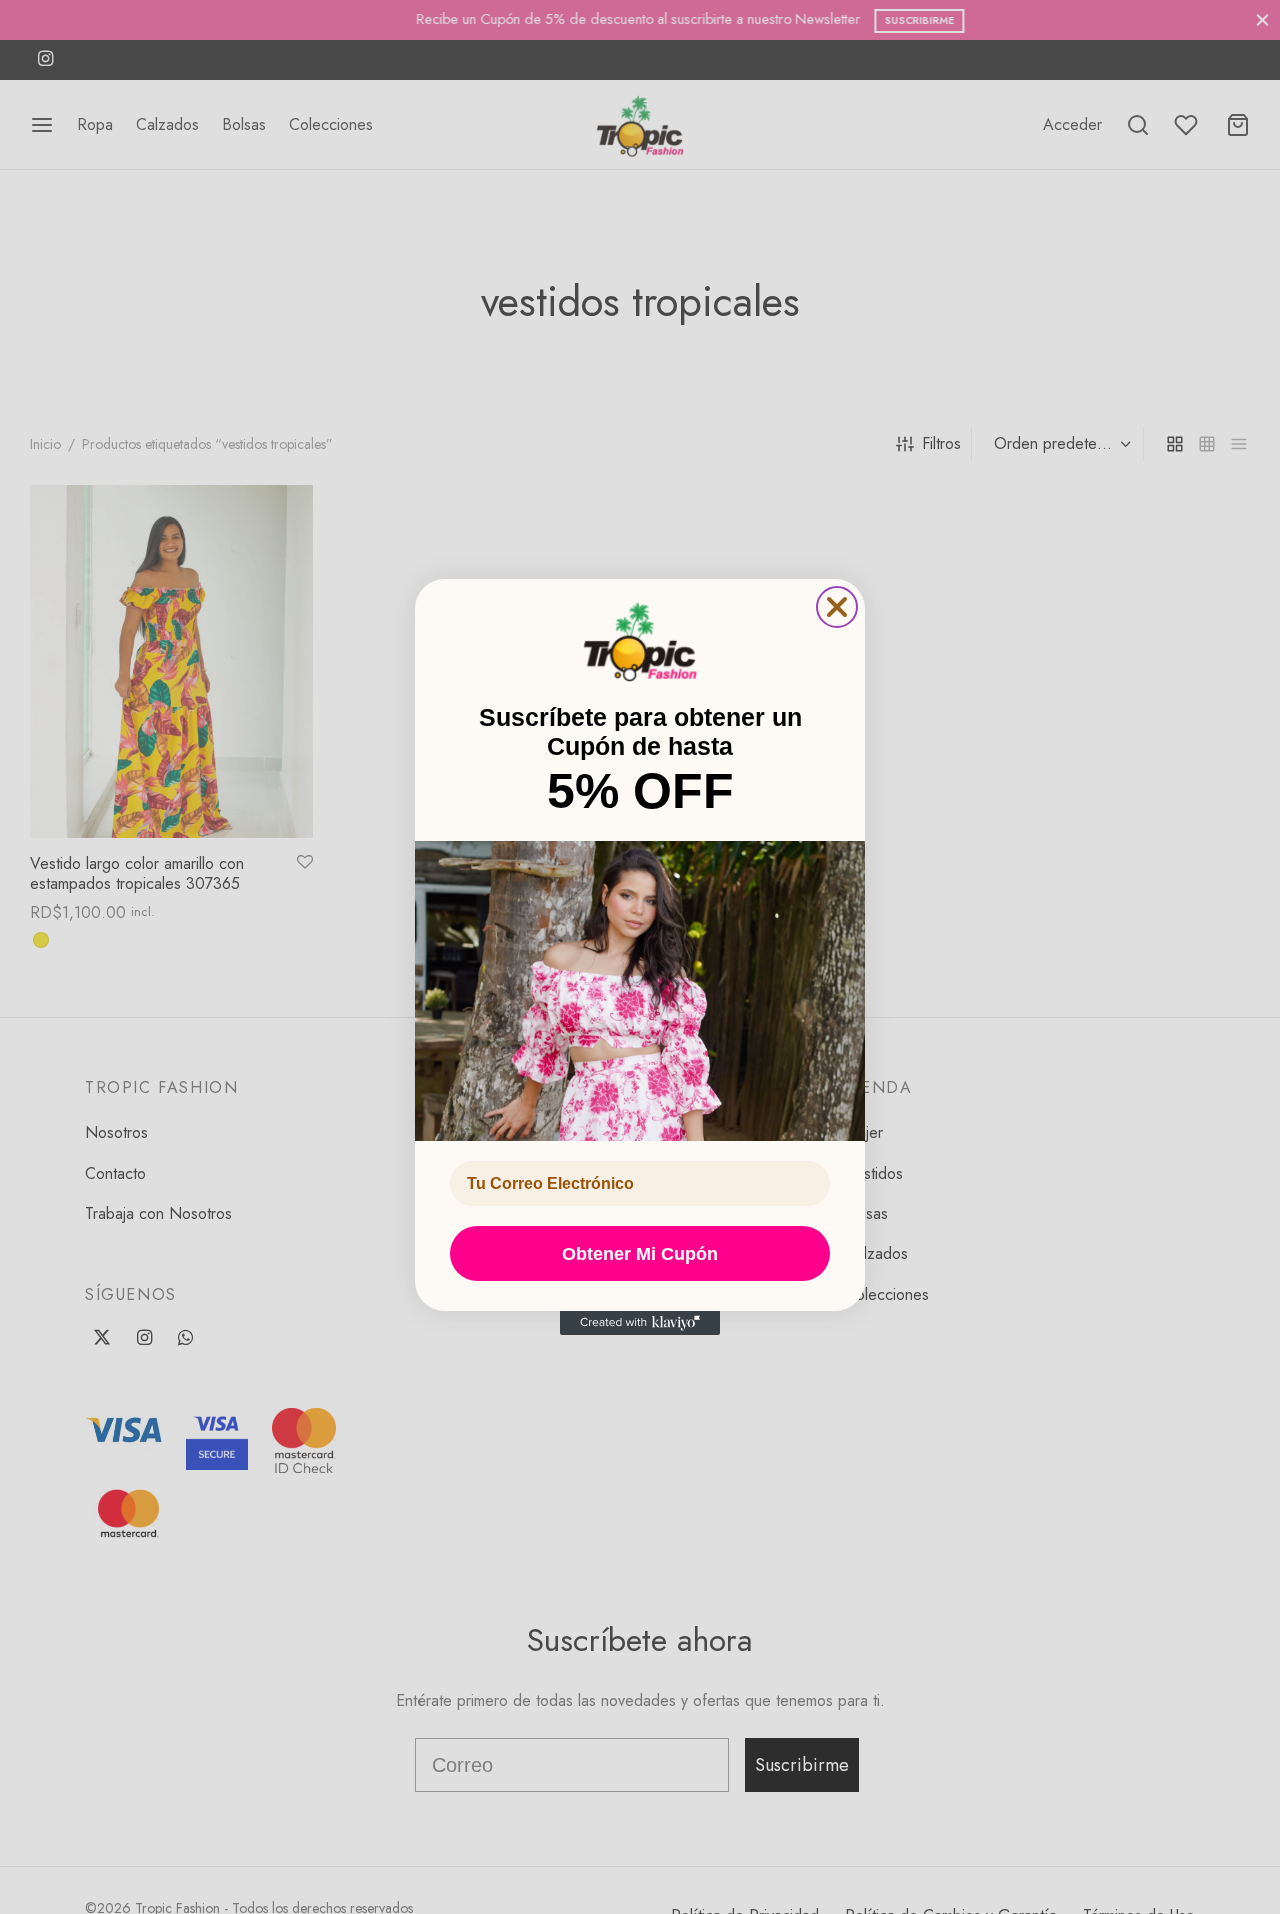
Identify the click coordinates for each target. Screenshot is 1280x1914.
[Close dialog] (837, 607)
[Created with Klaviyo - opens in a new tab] (640, 1323)
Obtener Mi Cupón (640, 1254)
